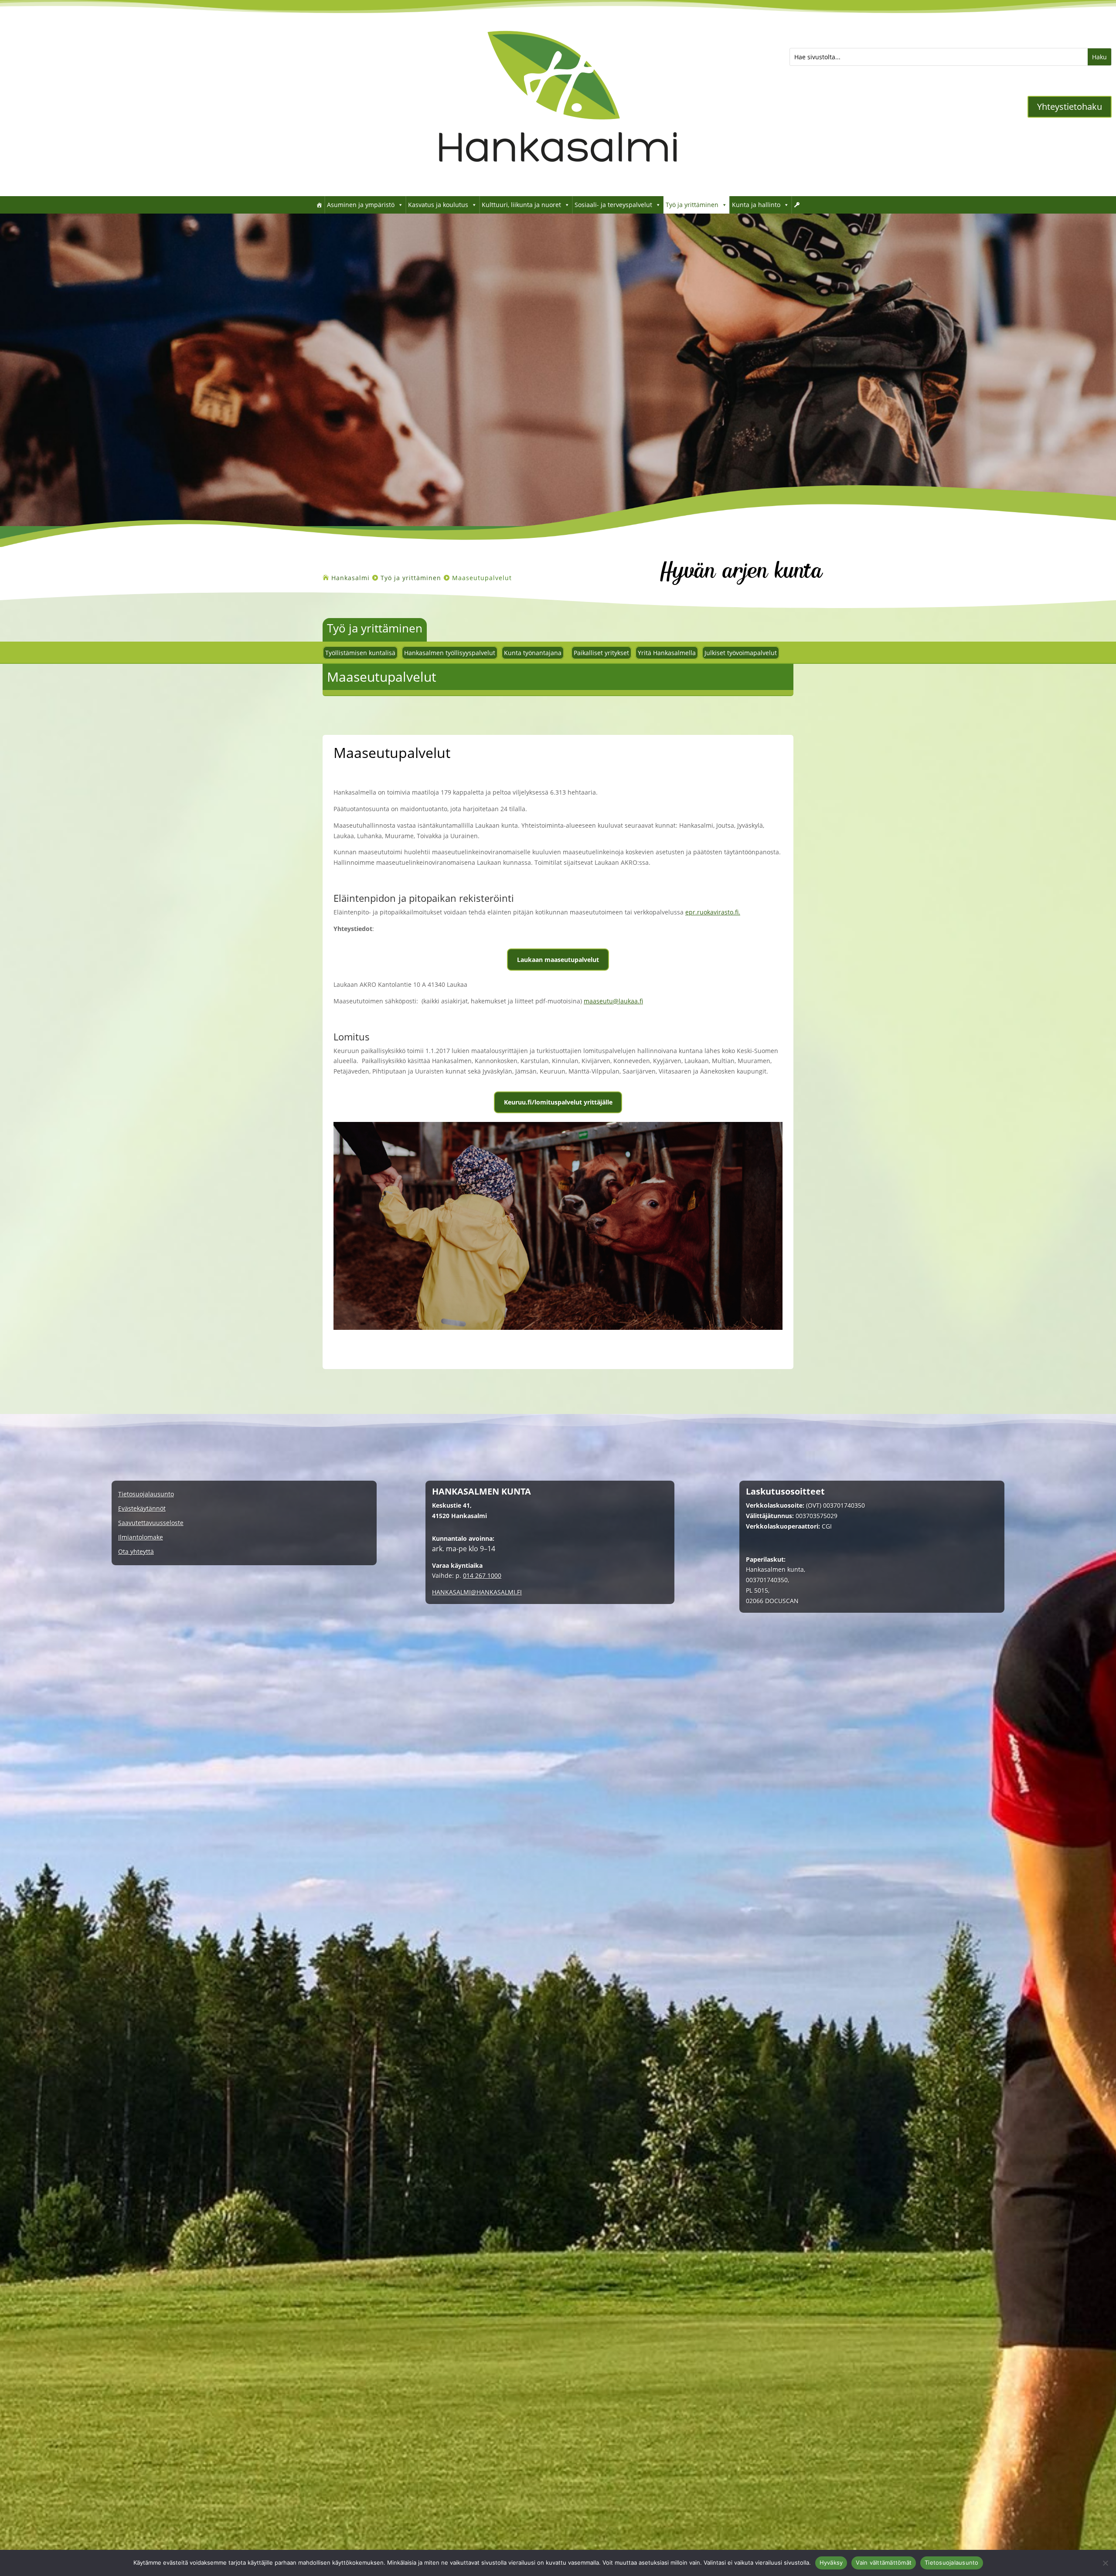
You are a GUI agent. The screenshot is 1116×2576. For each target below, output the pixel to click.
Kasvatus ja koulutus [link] (438, 205)
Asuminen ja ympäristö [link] (361, 205)
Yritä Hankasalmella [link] (667, 653)
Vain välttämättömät (884, 2562)
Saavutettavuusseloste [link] (151, 1523)
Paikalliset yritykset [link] (601, 653)
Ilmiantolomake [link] (141, 1538)
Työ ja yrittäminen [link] (692, 205)
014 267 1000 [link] (482, 1575)
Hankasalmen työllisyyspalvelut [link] (450, 653)
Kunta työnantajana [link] (533, 653)
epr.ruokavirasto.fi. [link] (713, 912)
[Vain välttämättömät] (1105, 2563)
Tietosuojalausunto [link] (146, 1494)
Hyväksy (831, 2562)
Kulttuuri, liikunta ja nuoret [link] (521, 205)
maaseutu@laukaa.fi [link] (613, 1001)
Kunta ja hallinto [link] (756, 205)
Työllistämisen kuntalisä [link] (360, 653)
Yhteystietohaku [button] (1070, 107)
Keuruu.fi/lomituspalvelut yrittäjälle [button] (558, 1102)
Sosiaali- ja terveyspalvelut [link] (613, 205)
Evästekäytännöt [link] (142, 1509)
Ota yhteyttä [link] (136, 1552)
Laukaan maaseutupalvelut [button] (558, 960)
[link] (558, 183)
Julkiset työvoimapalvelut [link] (741, 653)
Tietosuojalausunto (952, 2562)
